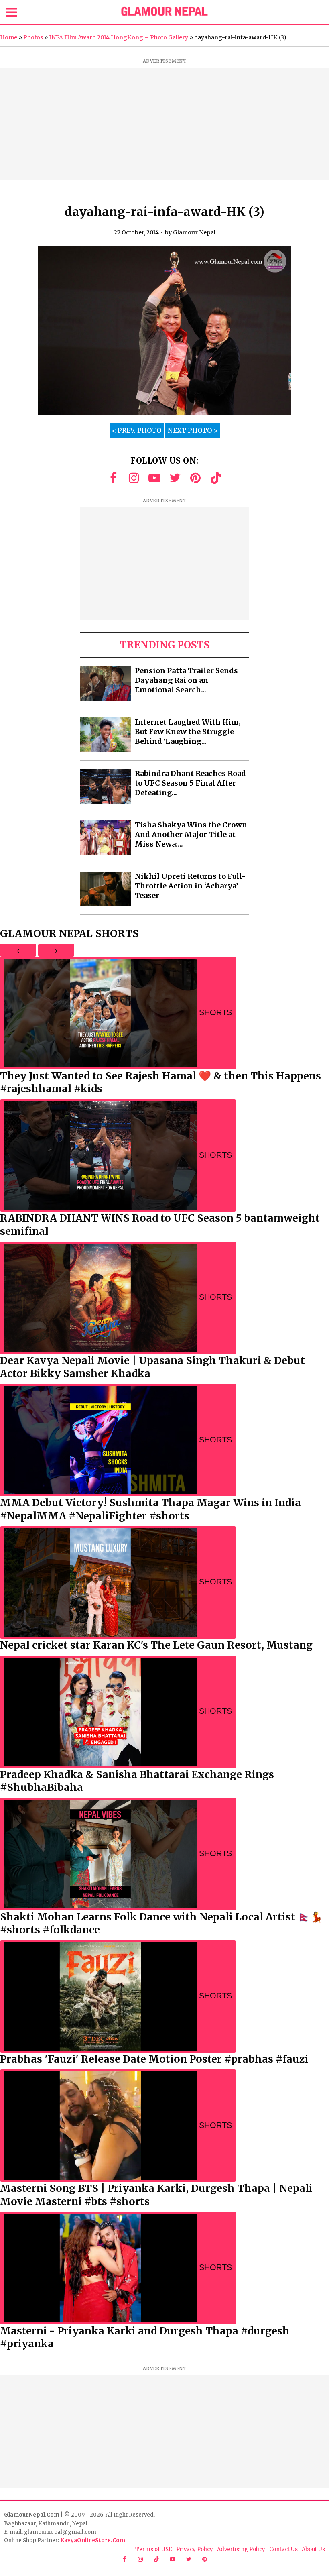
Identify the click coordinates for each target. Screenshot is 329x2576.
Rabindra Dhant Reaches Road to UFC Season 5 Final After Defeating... (190, 783)
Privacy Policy (195, 2549)
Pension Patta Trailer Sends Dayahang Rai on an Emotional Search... (186, 680)
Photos (33, 37)
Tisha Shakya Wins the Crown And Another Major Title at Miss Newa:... (191, 834)
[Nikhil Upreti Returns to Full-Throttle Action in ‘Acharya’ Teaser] (106, 889)
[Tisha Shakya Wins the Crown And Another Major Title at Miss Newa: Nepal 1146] (106, 838)
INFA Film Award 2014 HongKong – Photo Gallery (119, 37)
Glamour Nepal (194, 232)
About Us (313, 2549)
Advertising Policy (241, 2549)
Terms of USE (154, 2549)
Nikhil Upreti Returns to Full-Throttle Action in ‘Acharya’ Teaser (190, 886)
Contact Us (283, 2549)
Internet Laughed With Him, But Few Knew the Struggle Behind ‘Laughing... (188, 732)
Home (9, 37)
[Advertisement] (164, 124)
